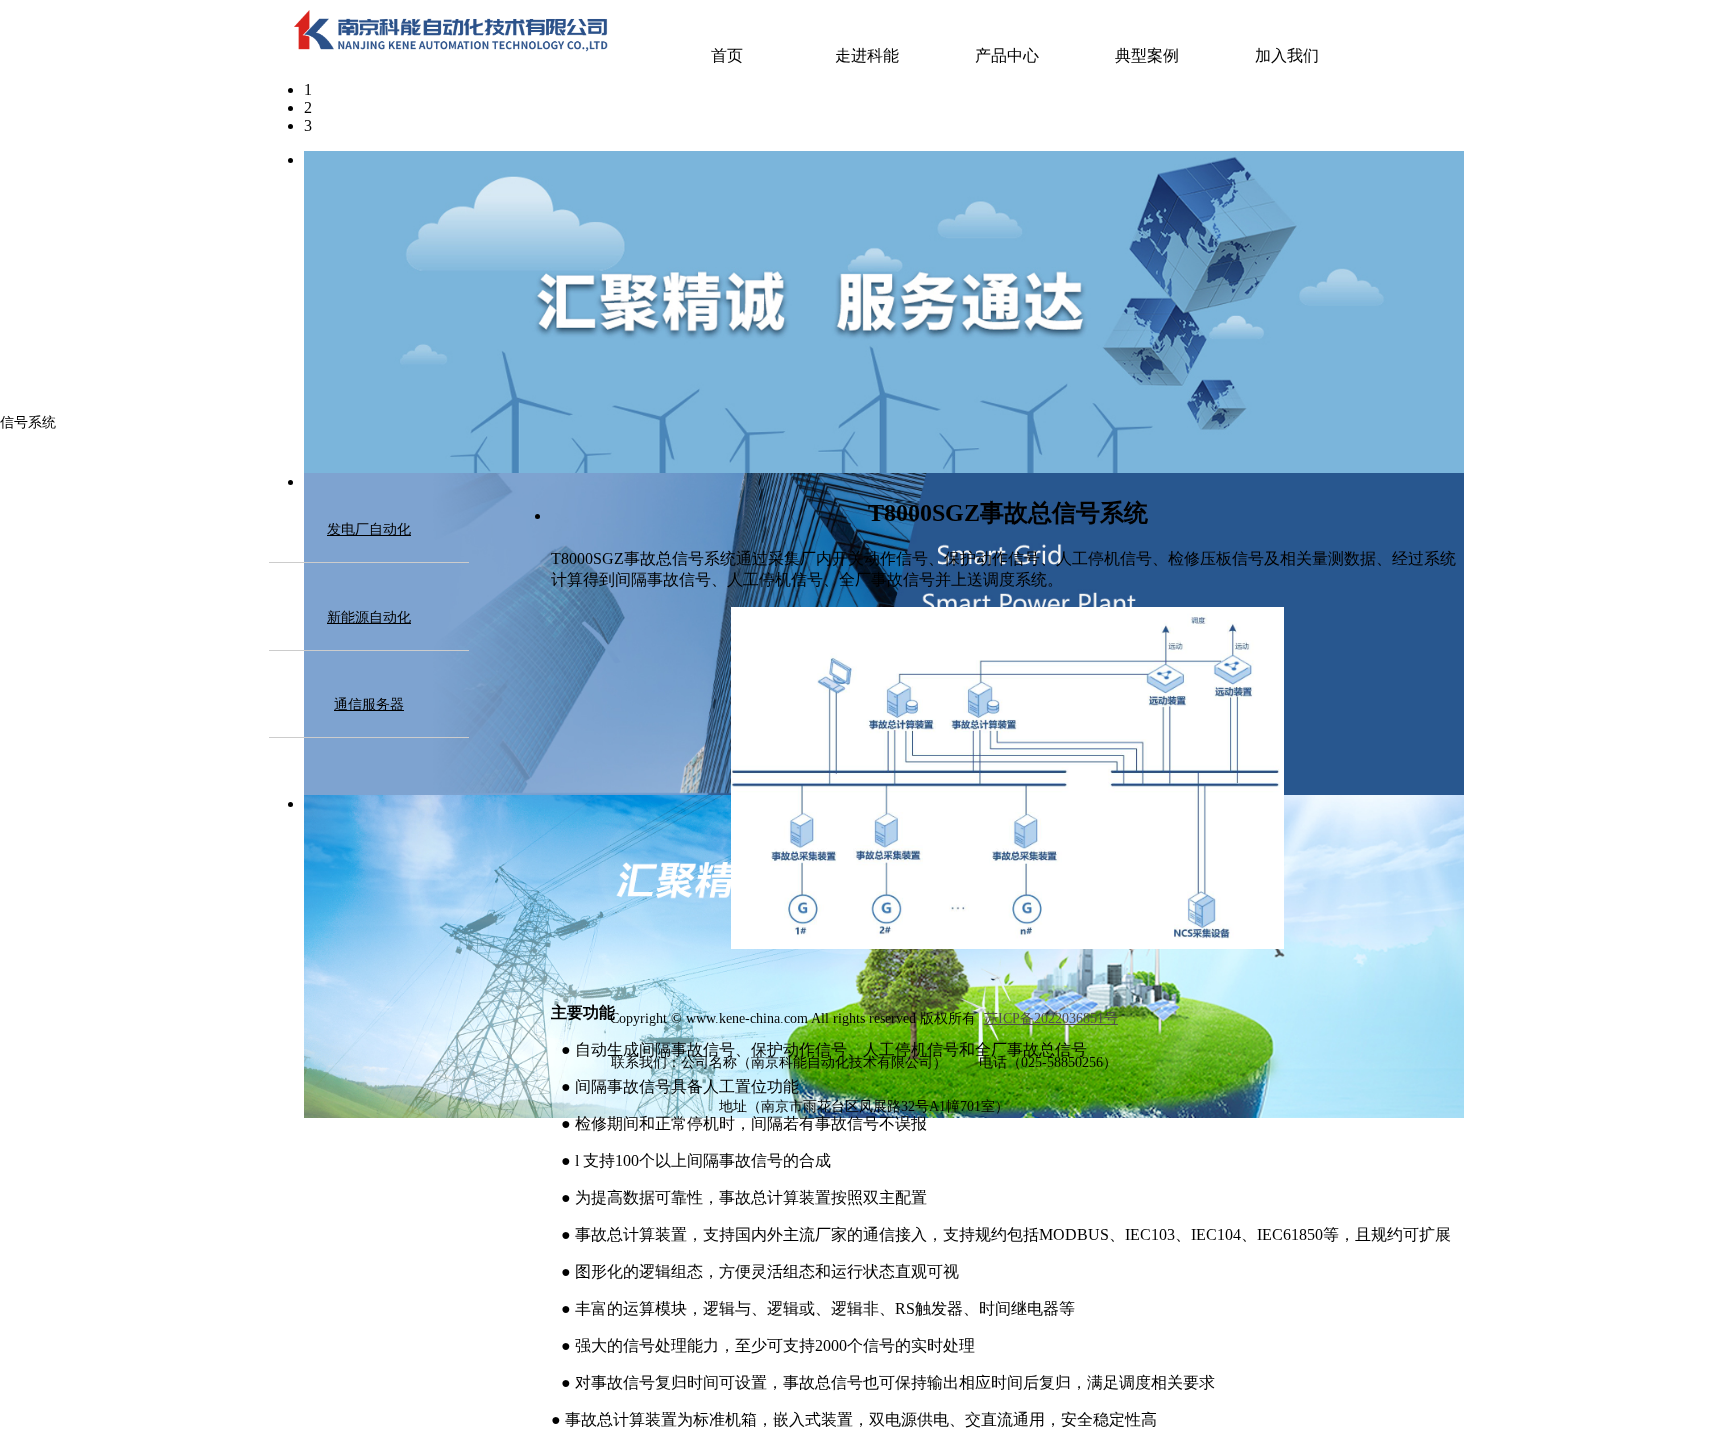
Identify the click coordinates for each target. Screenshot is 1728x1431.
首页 (727, 55)
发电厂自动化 (369, 529)
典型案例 (1147, 55)
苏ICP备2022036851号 (1051, 1018)
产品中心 (1007, 55)
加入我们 (1287, 55)
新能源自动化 (369, 617)
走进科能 (867, 55)
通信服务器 (369, 704)
